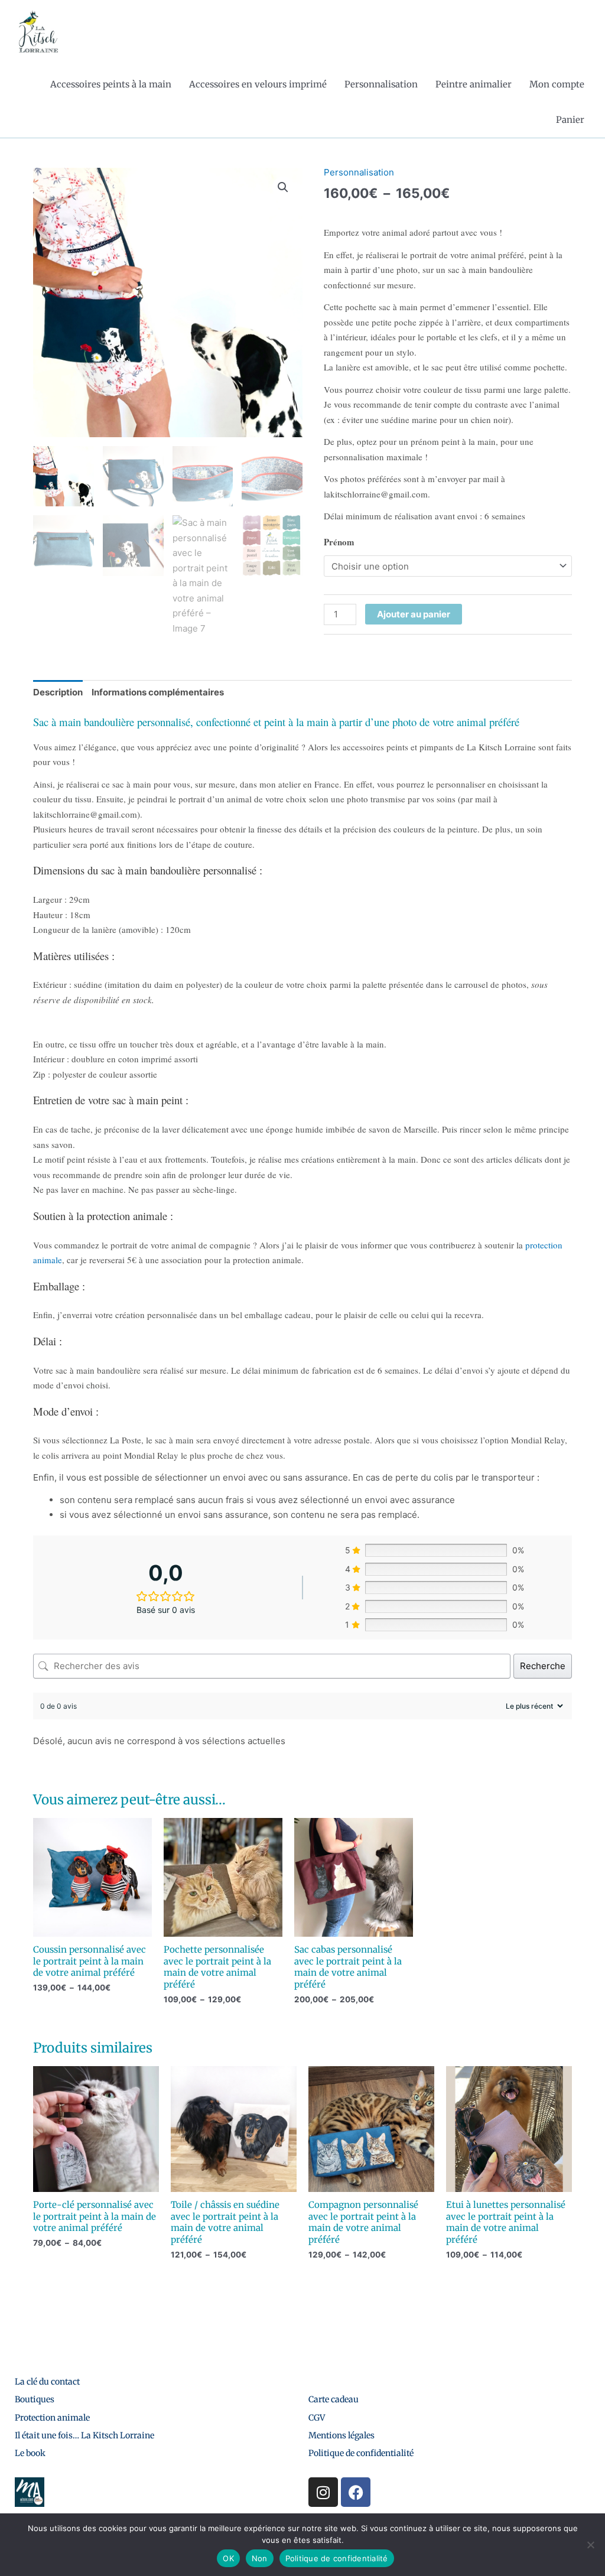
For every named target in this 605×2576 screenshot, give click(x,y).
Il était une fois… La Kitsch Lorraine (84, 2435)
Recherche (543, 1666)
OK (228, 2558)
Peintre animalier (474, 84)
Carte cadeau (334, 2399)
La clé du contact (47, 2382)
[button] (283, 187)
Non (260, 2558)
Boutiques (35, 2399)
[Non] (590, 2545)
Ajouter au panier (414, 614)
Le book (30, 2453)
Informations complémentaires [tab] (158, 692)
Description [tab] (58, 692)
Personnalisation (381, 84)
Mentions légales (341, 2435)
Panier (570, 120)
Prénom (339, 542)
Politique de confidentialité (361, 2453)
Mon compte (557, 84)
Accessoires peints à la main (111, 84)
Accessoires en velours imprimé (258, 84)
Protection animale (52, 2418)
